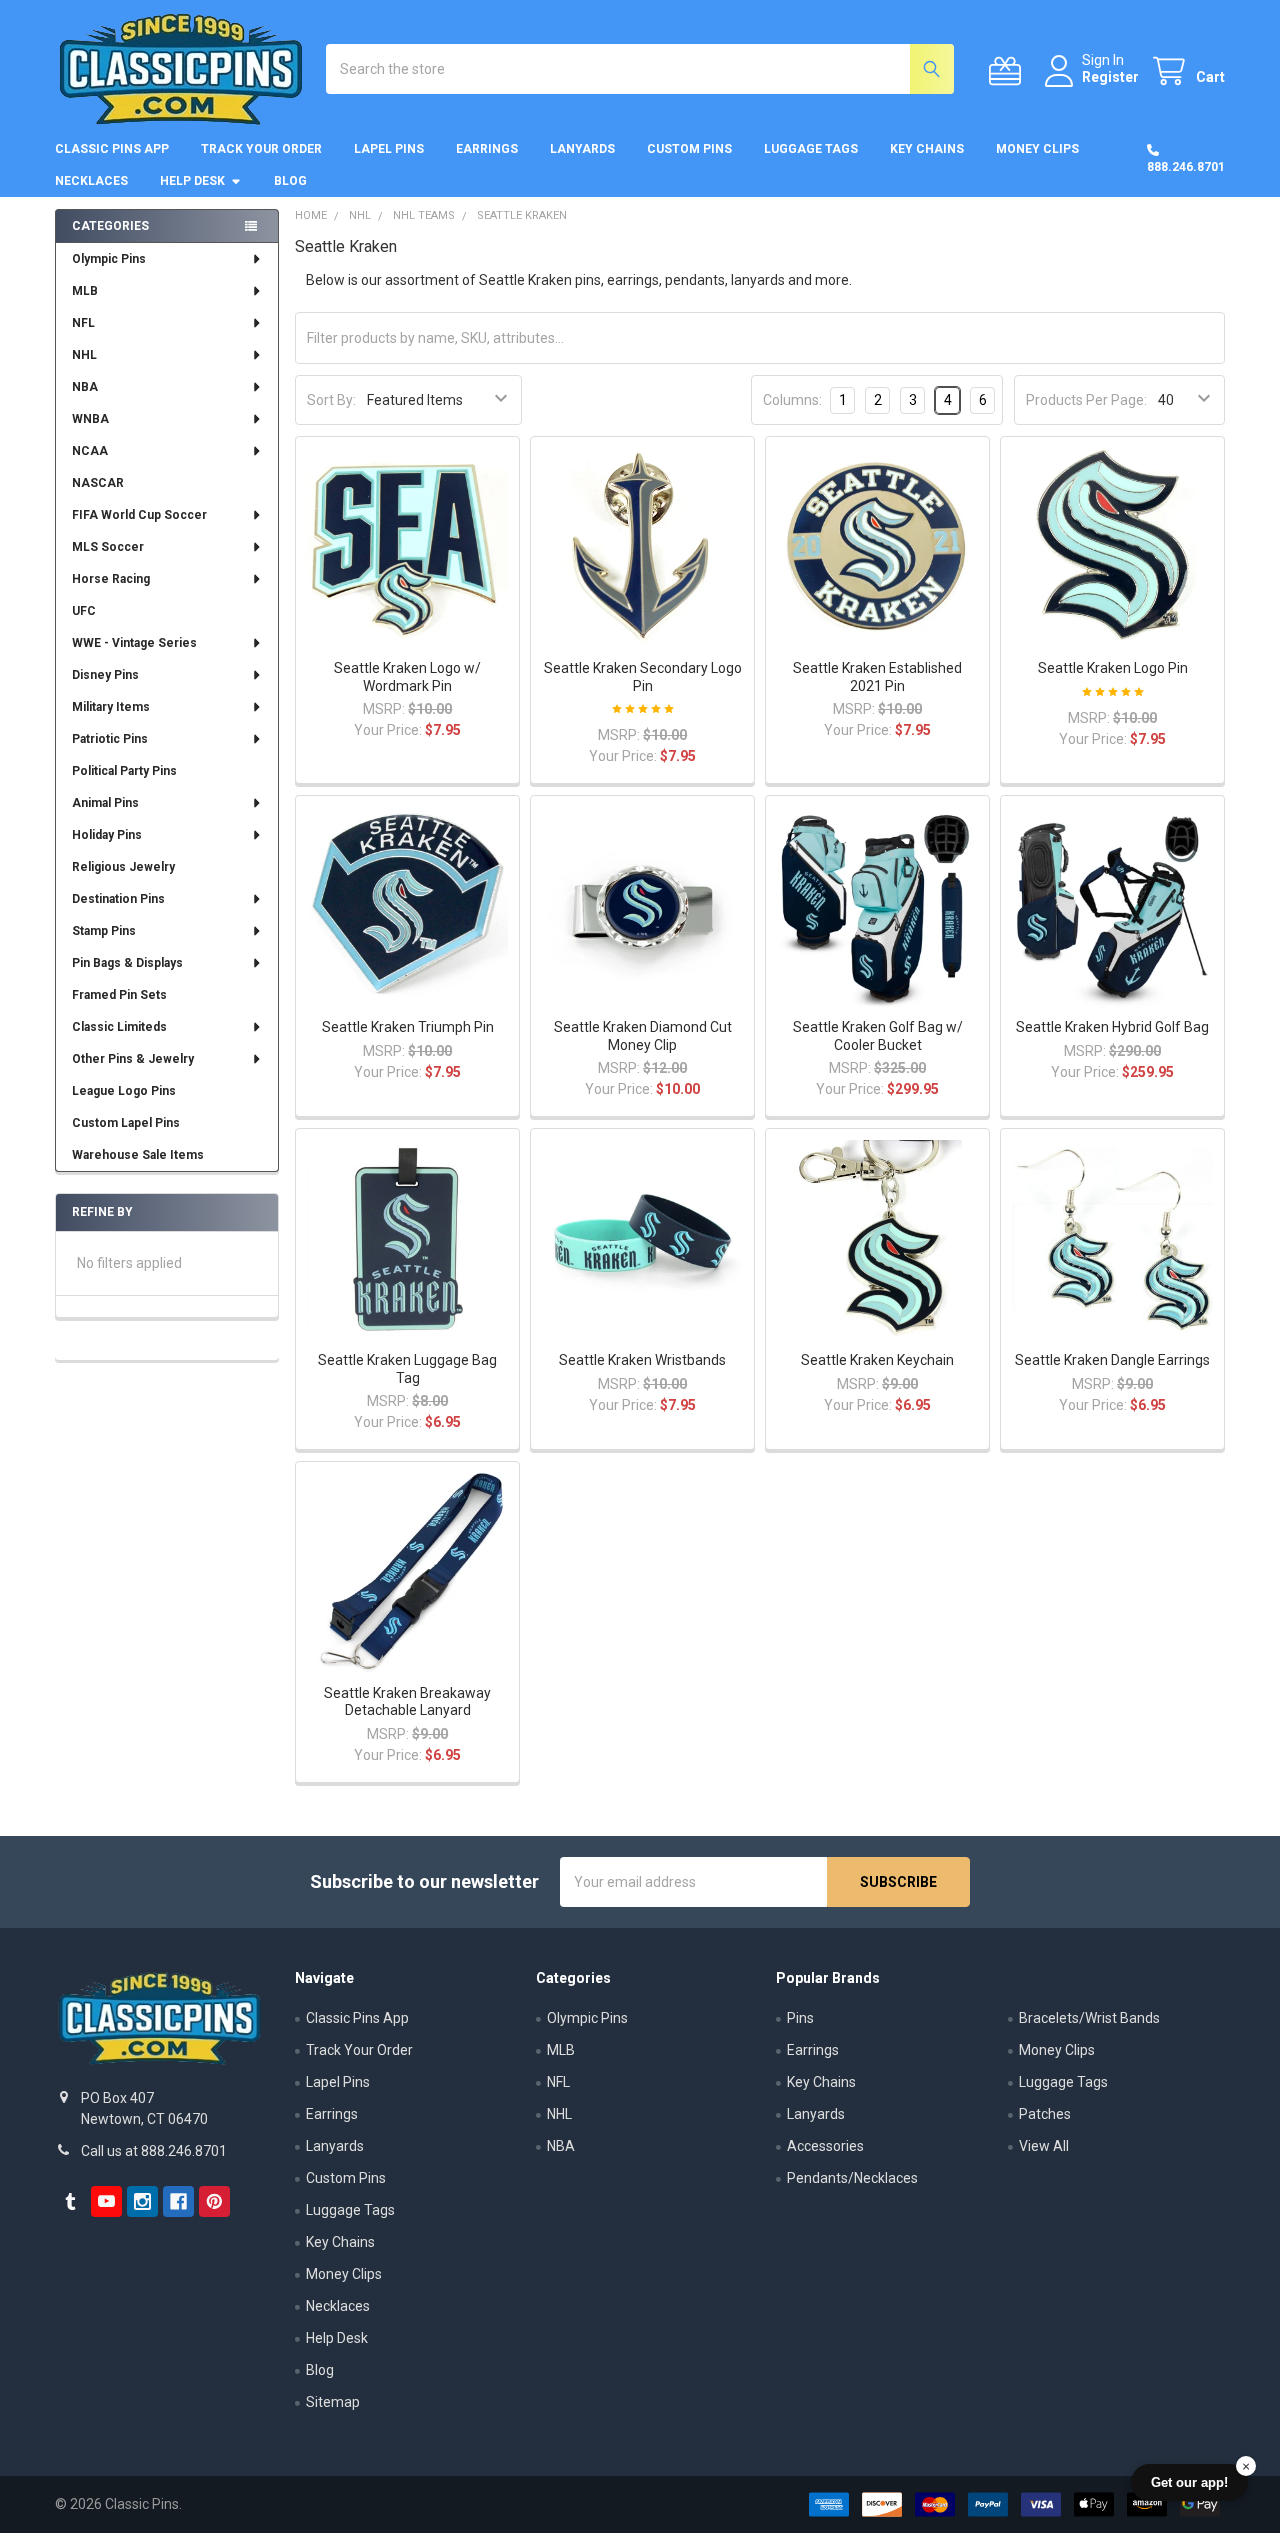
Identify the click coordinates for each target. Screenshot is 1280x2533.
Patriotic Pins (110, 739)
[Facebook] (178, 2201)
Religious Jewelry (123, 867)
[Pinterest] (214, 2201)
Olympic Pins (109, 259)
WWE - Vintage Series (134, 643)
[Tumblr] (70, 2201)
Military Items (111, 707)
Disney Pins (105, 675)
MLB (85, 291)
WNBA (90, 419)
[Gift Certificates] (1009, 71)
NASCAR (98, 483)
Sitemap (333, 2402)
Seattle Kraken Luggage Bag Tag (407, 1369)
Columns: (792, 400)
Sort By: (331, 400)
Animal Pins (105, 803)
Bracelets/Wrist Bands (1089, 2018)
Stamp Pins (104, 931)
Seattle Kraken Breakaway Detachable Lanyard (407, 1702)
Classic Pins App (112, 149)
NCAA (90, 451)
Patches (1045, 2114)
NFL (83, 323)
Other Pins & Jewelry (133, 1059)
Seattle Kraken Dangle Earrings (1112, 1360)
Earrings (487, 149)
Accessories (825, 2146)
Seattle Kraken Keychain (877, 1360)
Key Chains (927, 149)
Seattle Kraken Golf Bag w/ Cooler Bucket (878, 1036)
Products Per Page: (1086, 400)
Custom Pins (689, 149)
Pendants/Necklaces (852, 2178)
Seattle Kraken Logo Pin (1113, 668)
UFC (84, 611)
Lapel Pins (389, 149)
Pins (800, 2018)
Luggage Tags (811, 149)
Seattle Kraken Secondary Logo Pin (643, 677)
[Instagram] (142, 2201)
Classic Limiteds (119, 1027)
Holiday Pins (107, 835)
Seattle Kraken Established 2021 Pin (877, 677)
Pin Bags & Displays (127, 963)
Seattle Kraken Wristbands (642, 1360)
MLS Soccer (108, 547)
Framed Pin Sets (119, 995)
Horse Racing (111, 579)
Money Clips (1037, 149)
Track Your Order (261, 149)
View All (1044, 2146)
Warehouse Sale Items (138, 1155)
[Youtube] (106, 2201)
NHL (84, 355)
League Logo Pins (124, 1091)
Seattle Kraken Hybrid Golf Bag (1112, 1027)
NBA (85, 387)
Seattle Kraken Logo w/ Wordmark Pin (407, 677)
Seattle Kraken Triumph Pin (408, 1027)
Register (1110, 77)
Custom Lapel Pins (126, 1123)
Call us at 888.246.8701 (154, 2151)
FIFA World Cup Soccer (139, 515)
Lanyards (582, 149)
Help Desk (192, 181)
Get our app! (1189, 2482)
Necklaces (91, 181)
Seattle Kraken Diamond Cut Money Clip (643, 1036)
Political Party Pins (124, 771)
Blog (290, 181)
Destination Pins (118, 899)
